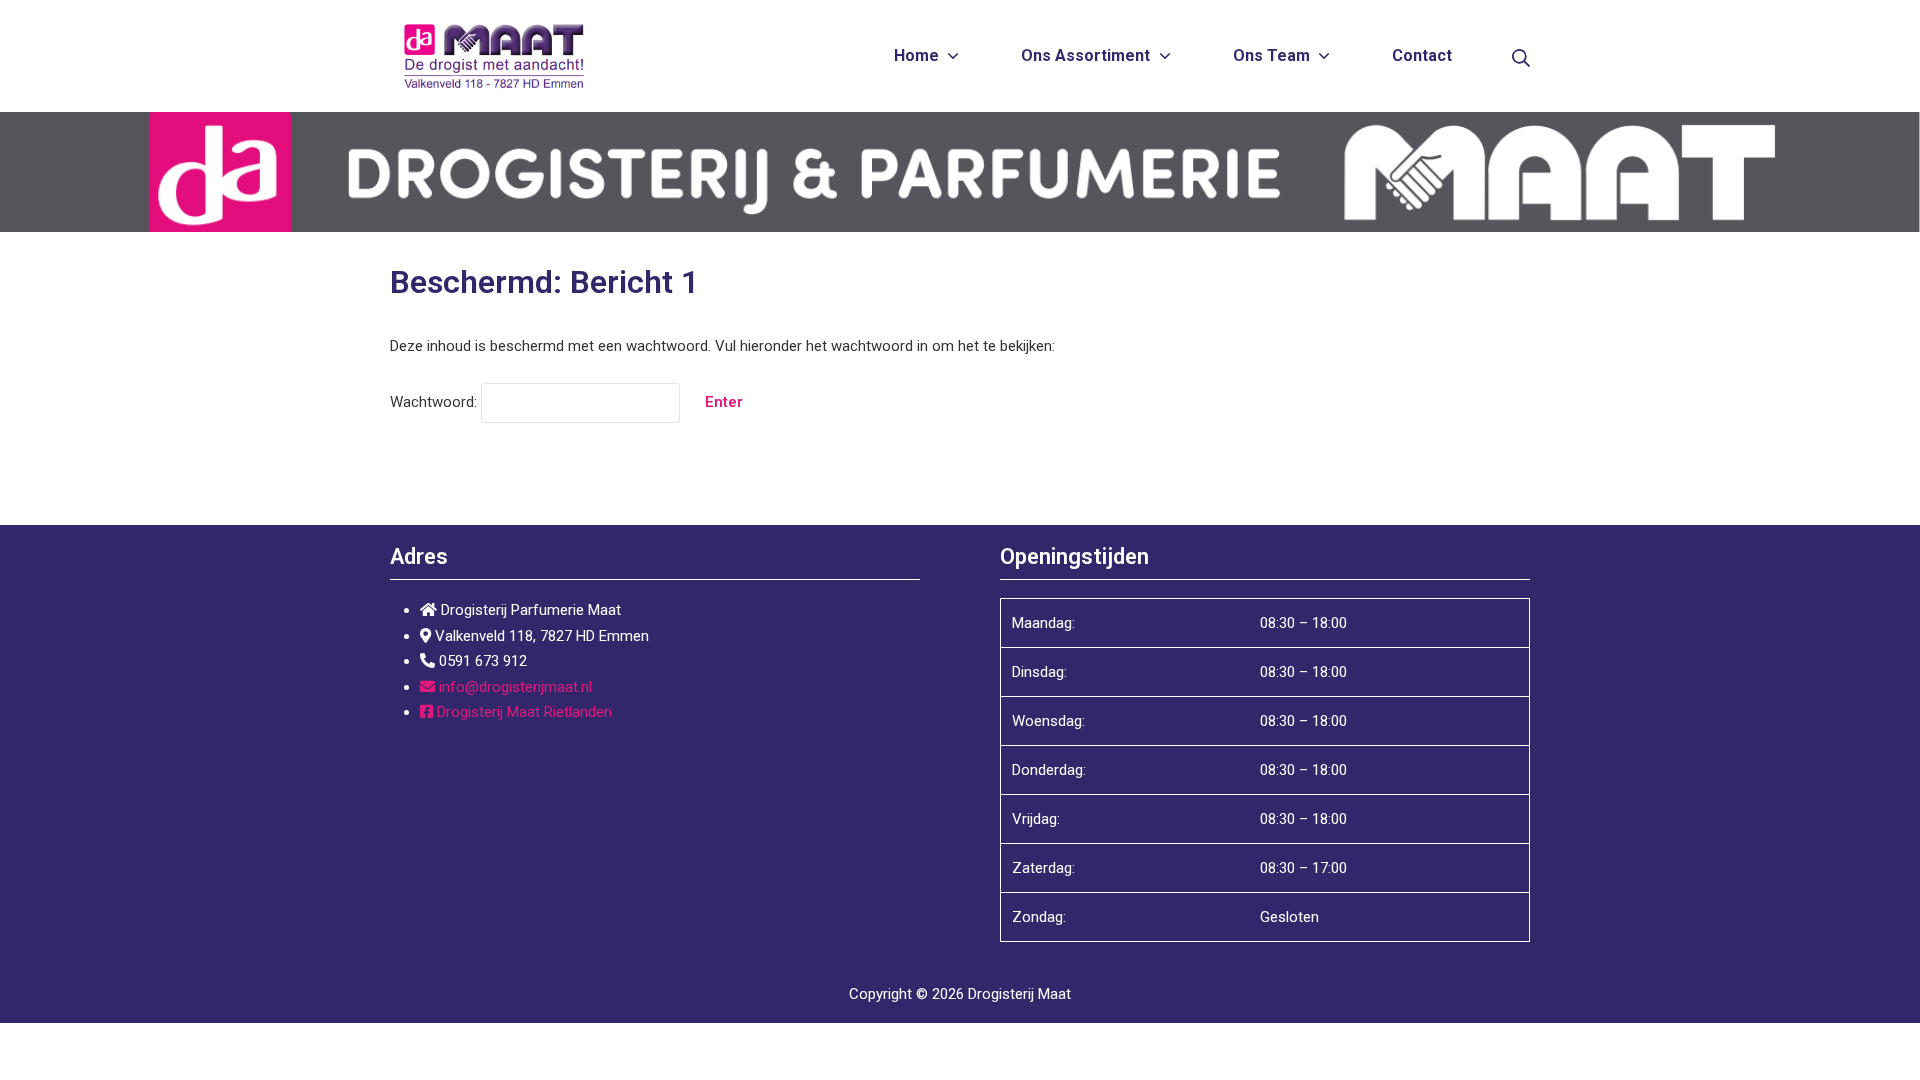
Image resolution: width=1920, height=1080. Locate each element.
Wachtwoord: (435, 402)
